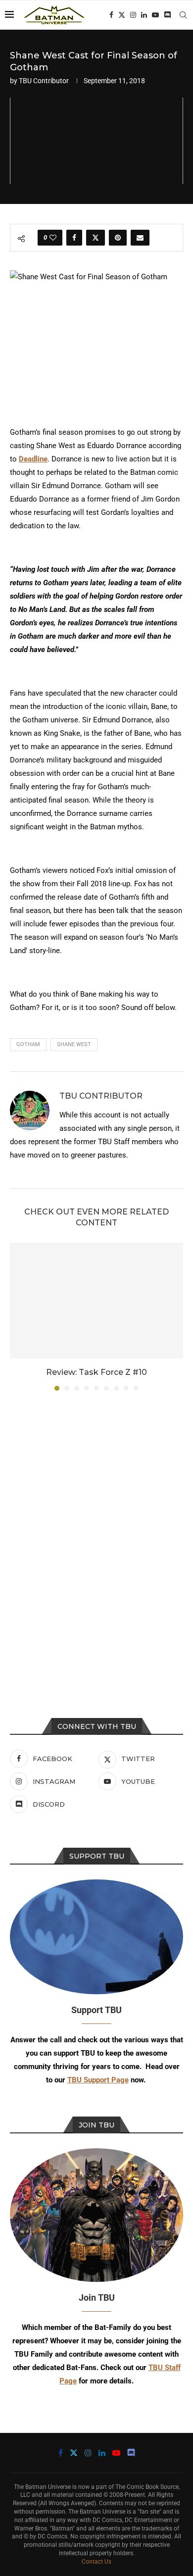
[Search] (183, 15)
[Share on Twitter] (96, 238)
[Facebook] (111, 15)
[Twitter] (122, 15)
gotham (28, 1044)
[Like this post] (53, 238)
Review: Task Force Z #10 (96, 1372)
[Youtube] (155, 15)
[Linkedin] (144, 15)
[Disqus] (96, 1532)
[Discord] (167, 15)
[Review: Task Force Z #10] (96, 1300)
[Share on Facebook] (74, 238)
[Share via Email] (140, 238)
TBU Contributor (44, 81)
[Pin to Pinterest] (118, 238)
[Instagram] (133, 15)
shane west (74, 1044)
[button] (18, 1316)
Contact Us (96, 2562)
